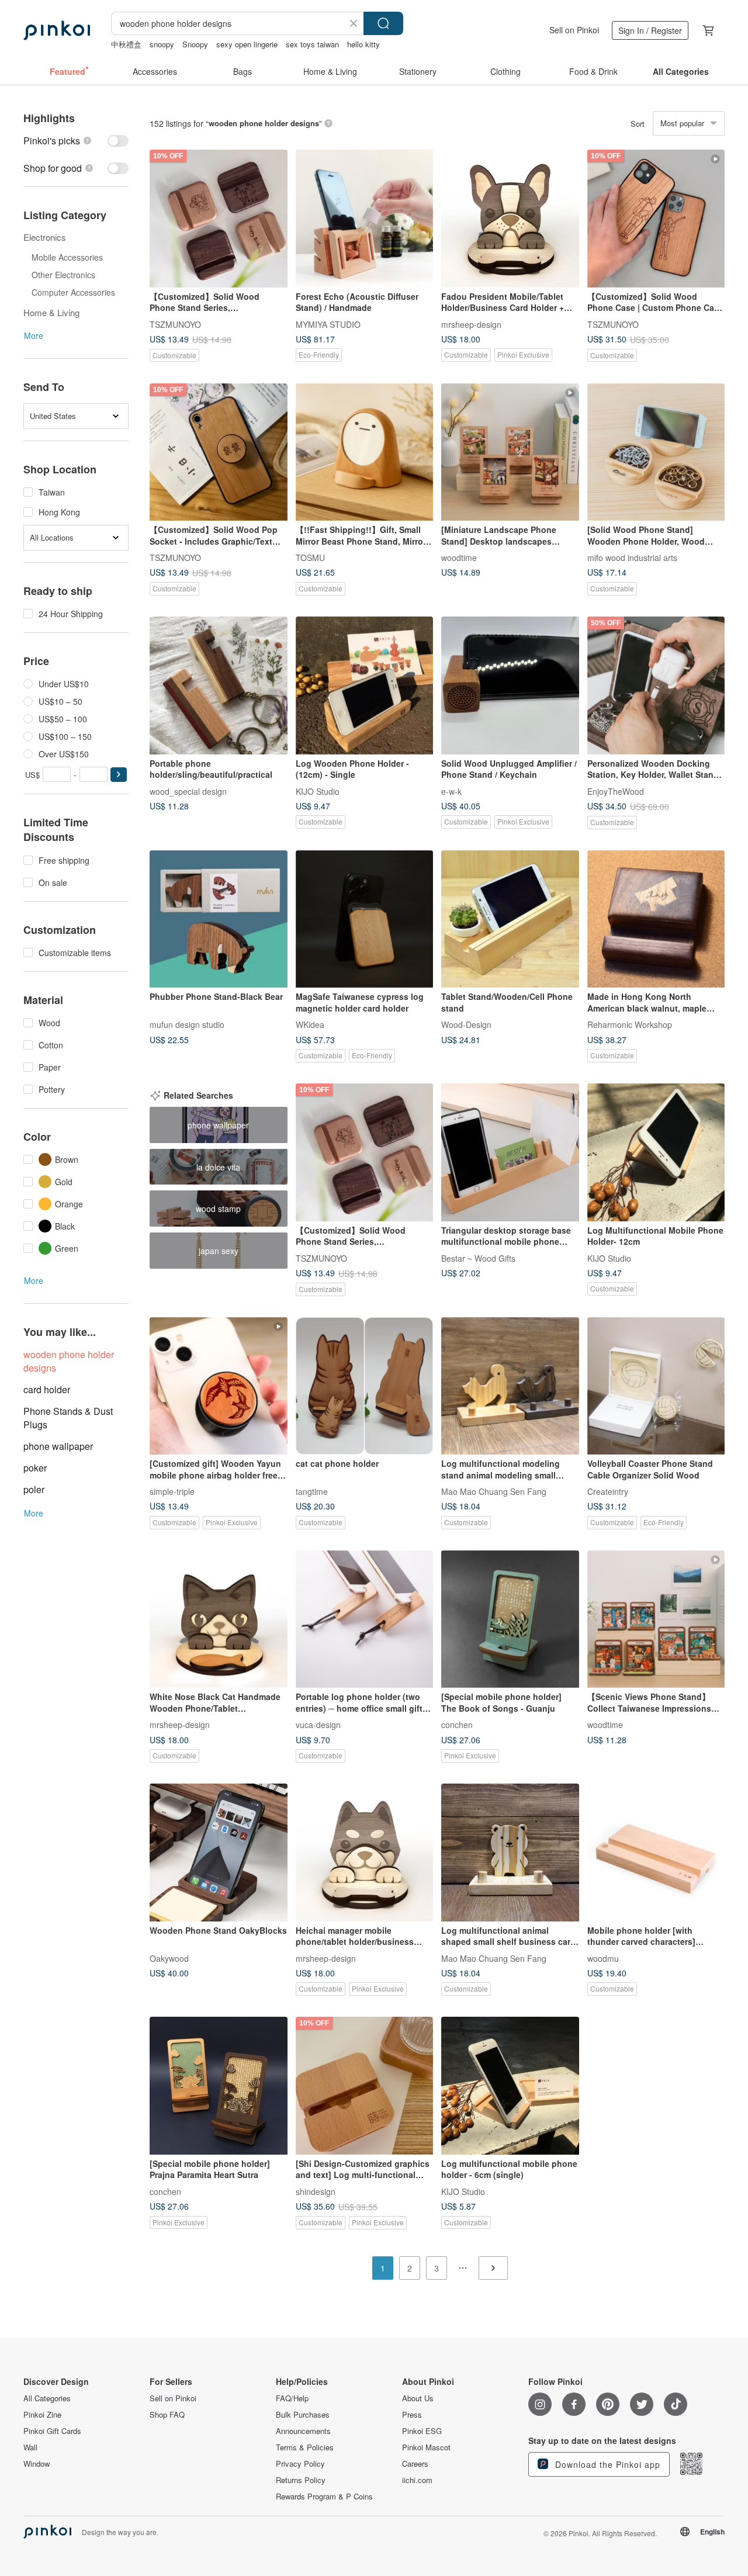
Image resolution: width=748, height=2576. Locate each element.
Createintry (608, 1491)
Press (412, 2415)
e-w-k (451, 791)
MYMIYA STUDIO (328, 324)
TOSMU (310, 558)
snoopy (162, 44)
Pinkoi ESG (422, 2431)
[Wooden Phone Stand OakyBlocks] (219, 1853)
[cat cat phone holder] (365, 1386)
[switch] (76, 141)
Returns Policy (301, 2480)
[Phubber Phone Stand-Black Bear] (219, 919)
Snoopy (195, 44)
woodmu (603, 1958)
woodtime (459, 558)
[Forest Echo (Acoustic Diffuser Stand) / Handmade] (365, 219)
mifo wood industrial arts (632, 558)
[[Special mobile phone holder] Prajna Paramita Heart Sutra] (219, 2086)
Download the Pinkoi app (606, 2464)
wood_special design (188, 791)
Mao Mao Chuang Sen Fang (494, 1491)
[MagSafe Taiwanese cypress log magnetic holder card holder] (365, 919)
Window (37, 2464)
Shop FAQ (167, 2415)
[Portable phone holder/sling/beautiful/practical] (219, 685)
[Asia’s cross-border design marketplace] (57, 30)
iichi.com (417, 2480)
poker (35, 1468)
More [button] (34, 335)
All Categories (47, 2398)
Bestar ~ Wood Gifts (478, 1258)
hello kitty (363, 44)
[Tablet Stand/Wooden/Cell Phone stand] (510, 919)
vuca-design (318, 1725)
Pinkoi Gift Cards (52, 2431)
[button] (119, 775)
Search (383, 23)
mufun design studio (187, 1024)
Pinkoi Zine (42, 2415)
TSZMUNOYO (175, 324)
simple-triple (172, 1491)
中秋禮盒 (126, 44)
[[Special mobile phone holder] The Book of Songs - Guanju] (510, 1619)
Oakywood (169, 1958)
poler (34, 1489)
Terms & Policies (305, 2447)
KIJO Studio (318, 791)
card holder (47, 1389)
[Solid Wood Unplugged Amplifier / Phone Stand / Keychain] (510, 685)
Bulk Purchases (303, 2415)
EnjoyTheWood (616, 791)
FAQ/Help (292, 2398)
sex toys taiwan (312, 44)
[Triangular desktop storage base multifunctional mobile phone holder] (510, 1152)
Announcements (303, 2431)
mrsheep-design (471, 324)
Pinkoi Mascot (426, 2447)
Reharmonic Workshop (630, 1024)
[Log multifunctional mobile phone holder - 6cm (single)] (510, 2086)
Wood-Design (466, 1024)
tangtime (312, 1491)
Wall (30, 2447)
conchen (457, 1725)
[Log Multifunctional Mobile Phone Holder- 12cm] (656, 1152)
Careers (415, 2464)
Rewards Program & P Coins (324, 2497)
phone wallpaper (58, 1446)
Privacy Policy (300, 2464)
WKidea (310, 1024)
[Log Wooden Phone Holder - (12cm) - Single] (365, 685)
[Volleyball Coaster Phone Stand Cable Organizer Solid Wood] (656, 1386)
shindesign (316, 2191)
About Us (418, 2398)
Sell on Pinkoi (574, 30)
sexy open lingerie (247, 44)
